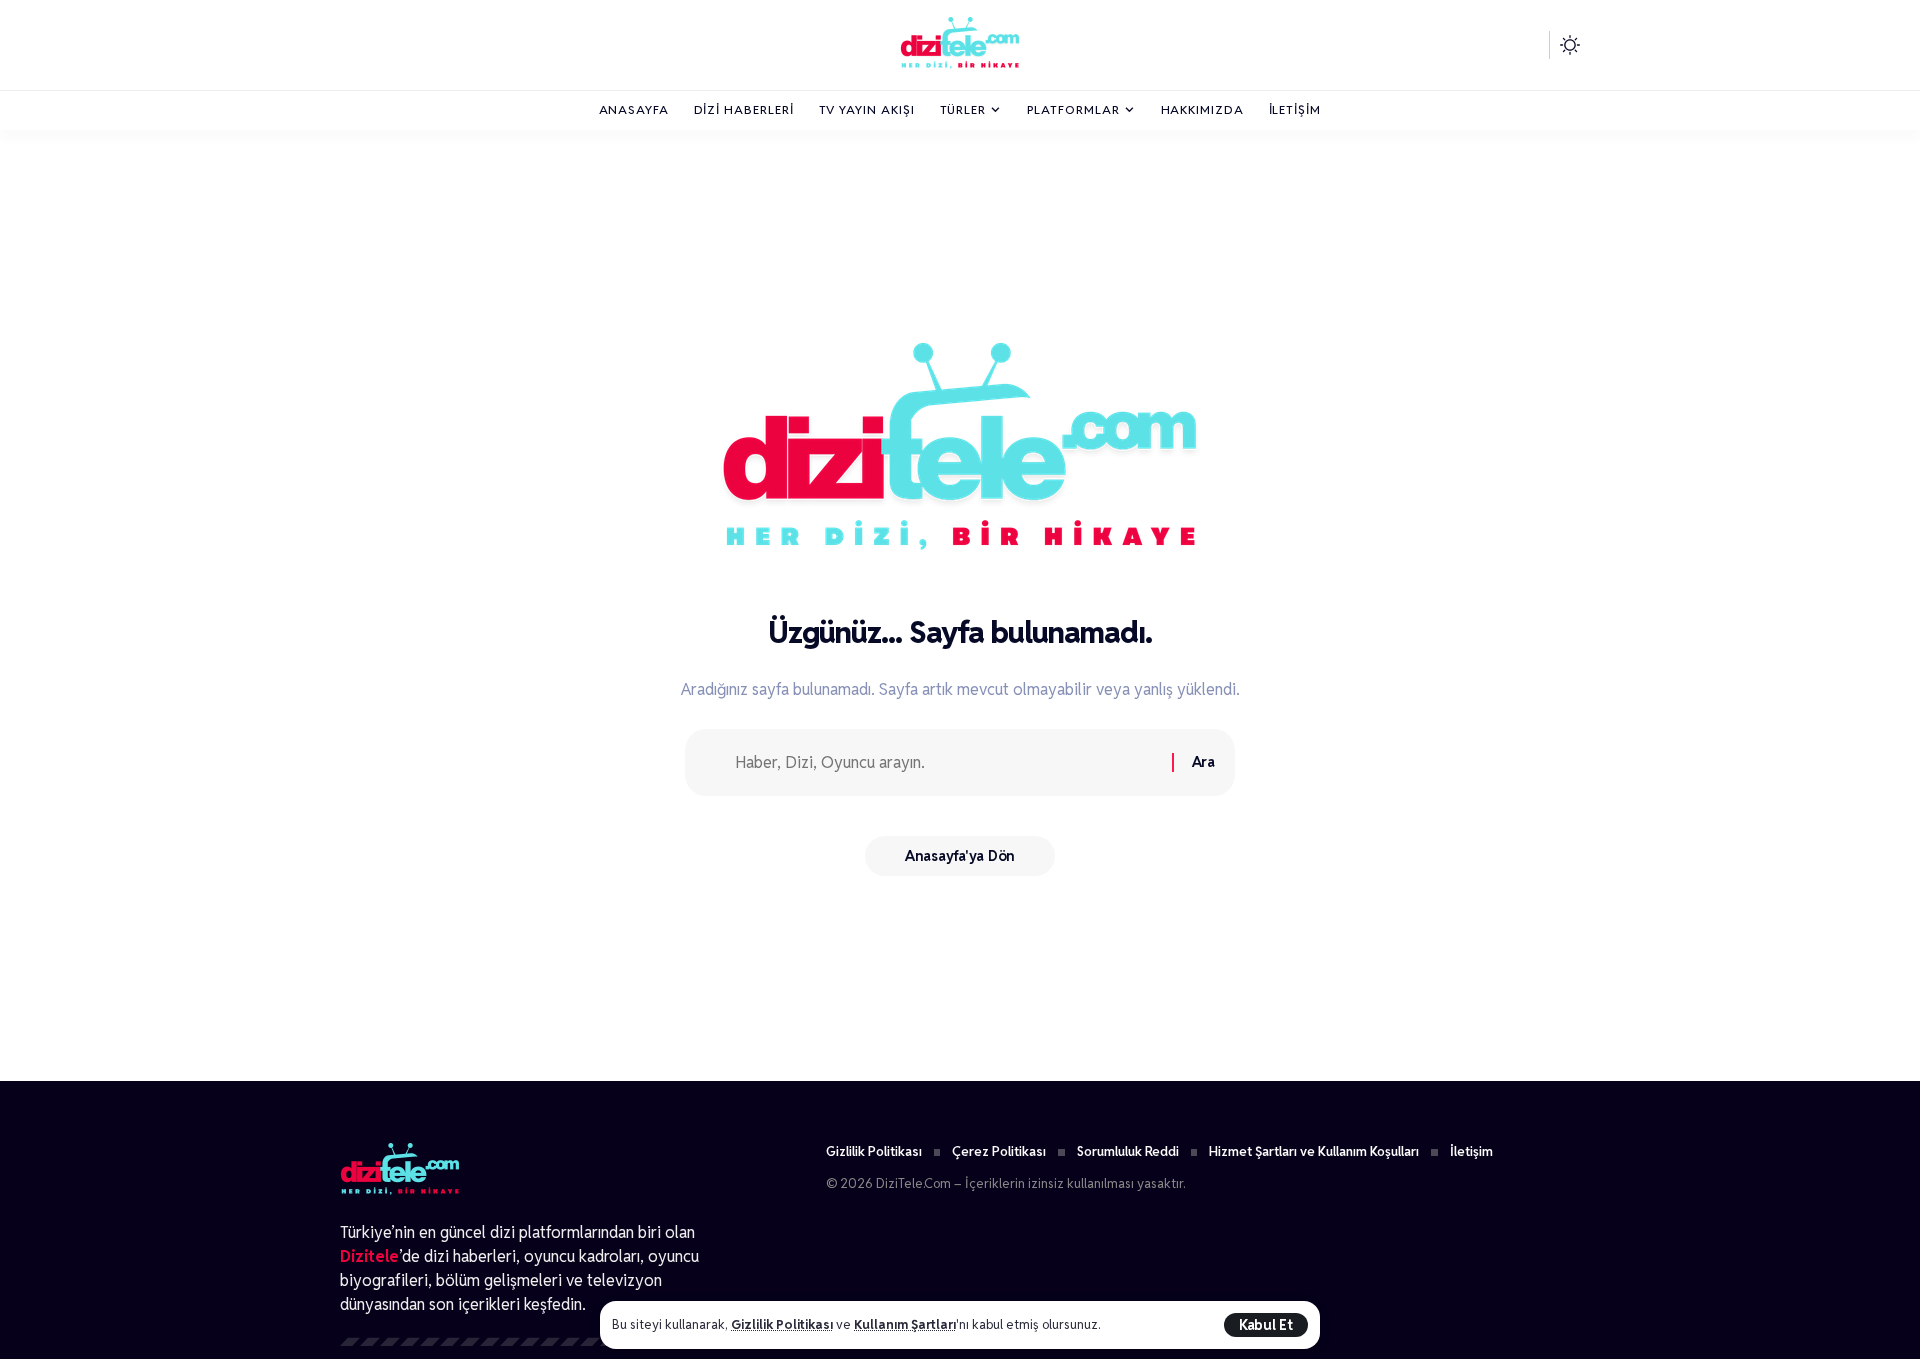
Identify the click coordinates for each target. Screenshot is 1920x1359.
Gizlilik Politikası (782, 1324)
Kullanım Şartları (905, 1324)
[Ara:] (946, 762)
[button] (1266, 1325)
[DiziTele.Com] (960, 45)
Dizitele (369, 1256)
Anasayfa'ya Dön (960, 856)
